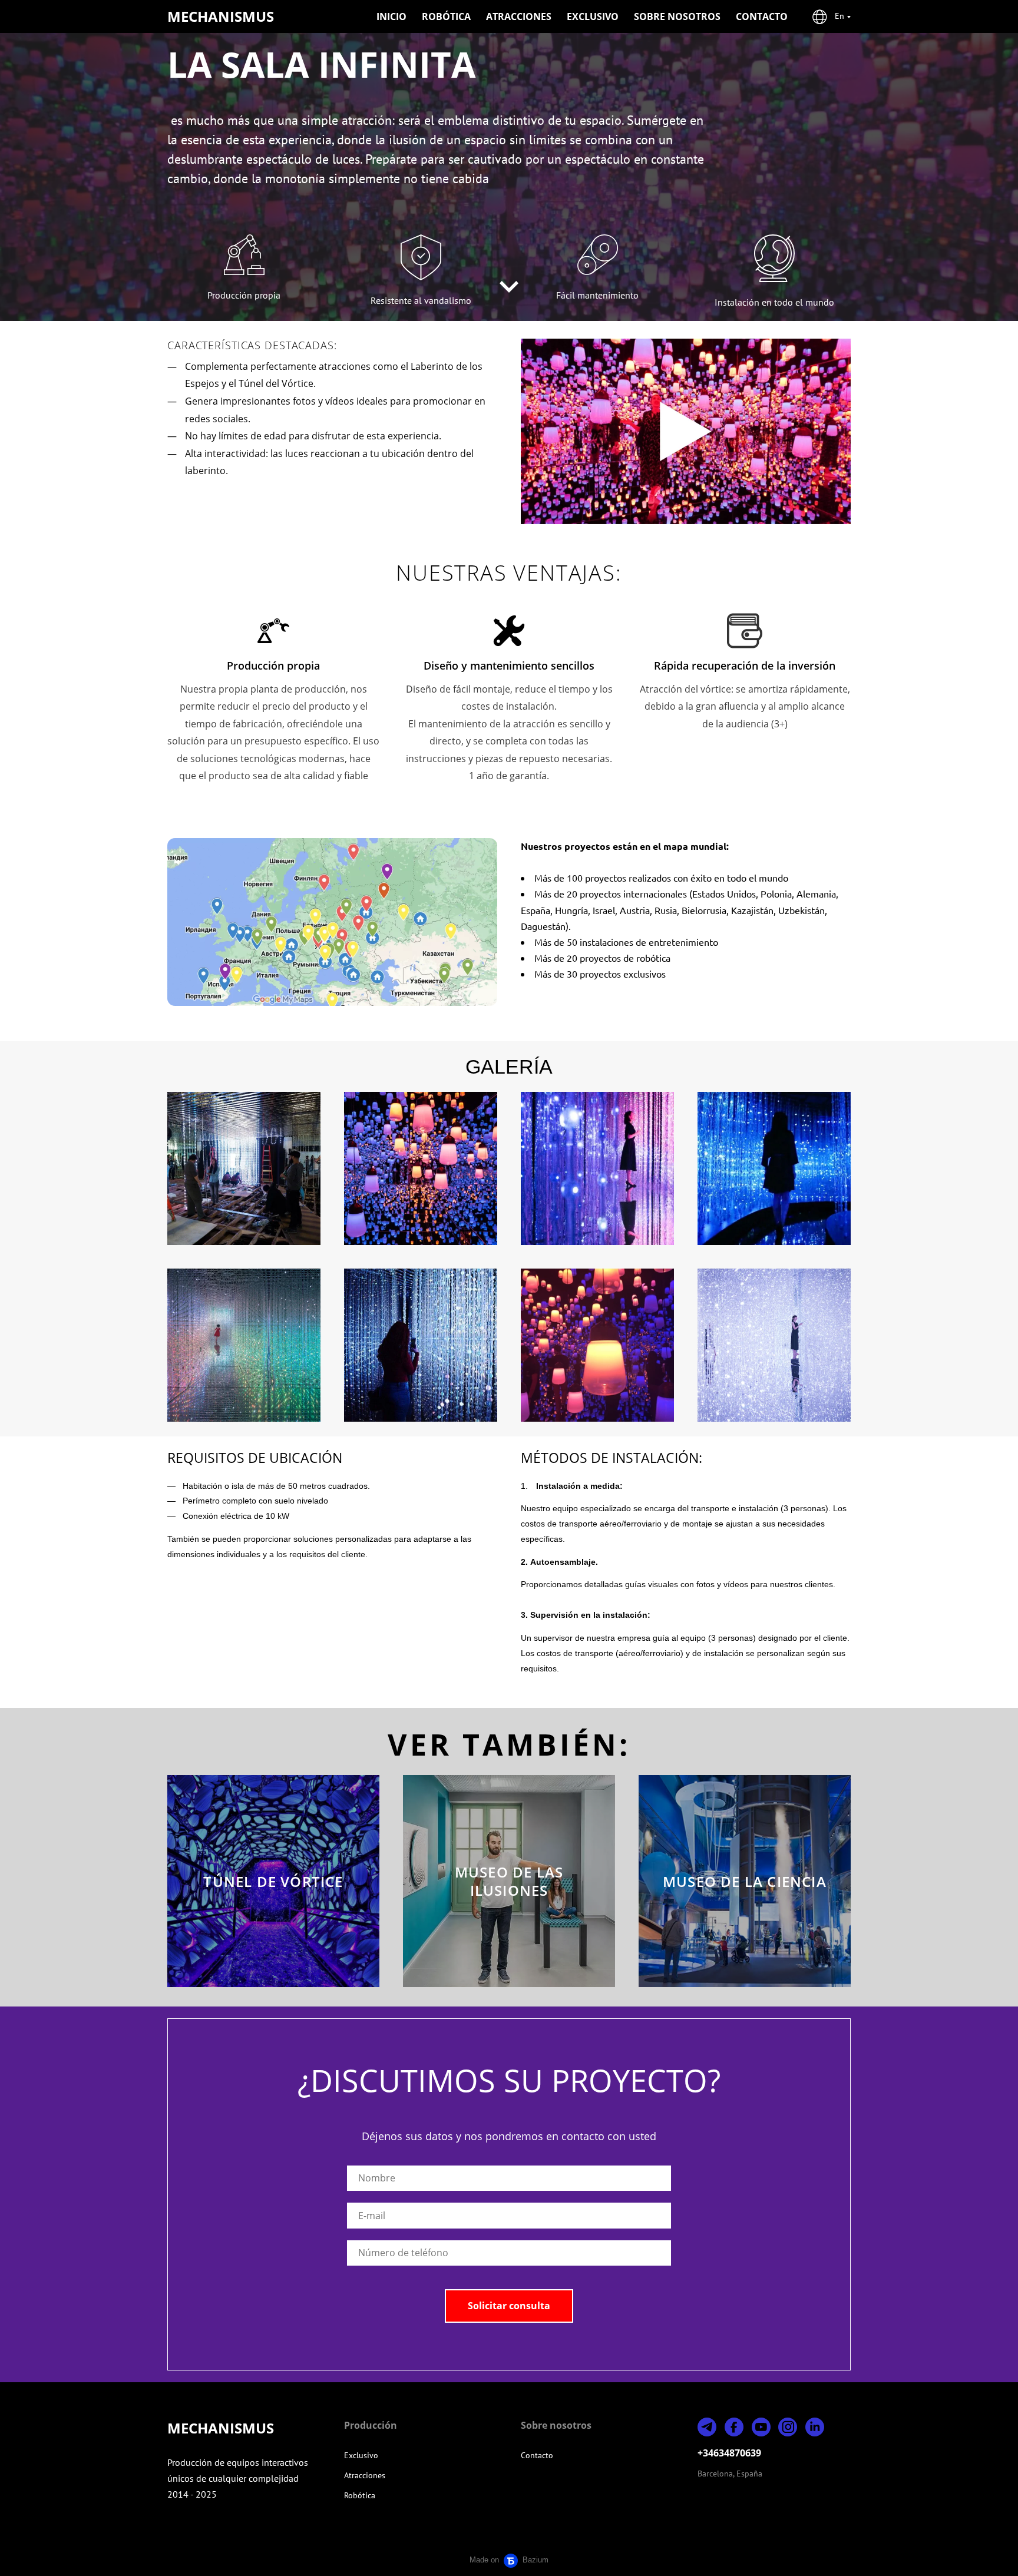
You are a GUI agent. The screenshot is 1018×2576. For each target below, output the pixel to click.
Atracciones (519, 16)
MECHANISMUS (221, 16)
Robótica (446, 16)
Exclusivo (593, 16)
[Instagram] (788, 2427)
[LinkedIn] (815, 2427)
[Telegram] (707, 2427)
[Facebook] (734, 2427)
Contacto (762, 16)
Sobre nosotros (677, 16)
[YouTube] (761, 2427)
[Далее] (509, 287)
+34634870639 (729, 2453)
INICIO (391, 16)
